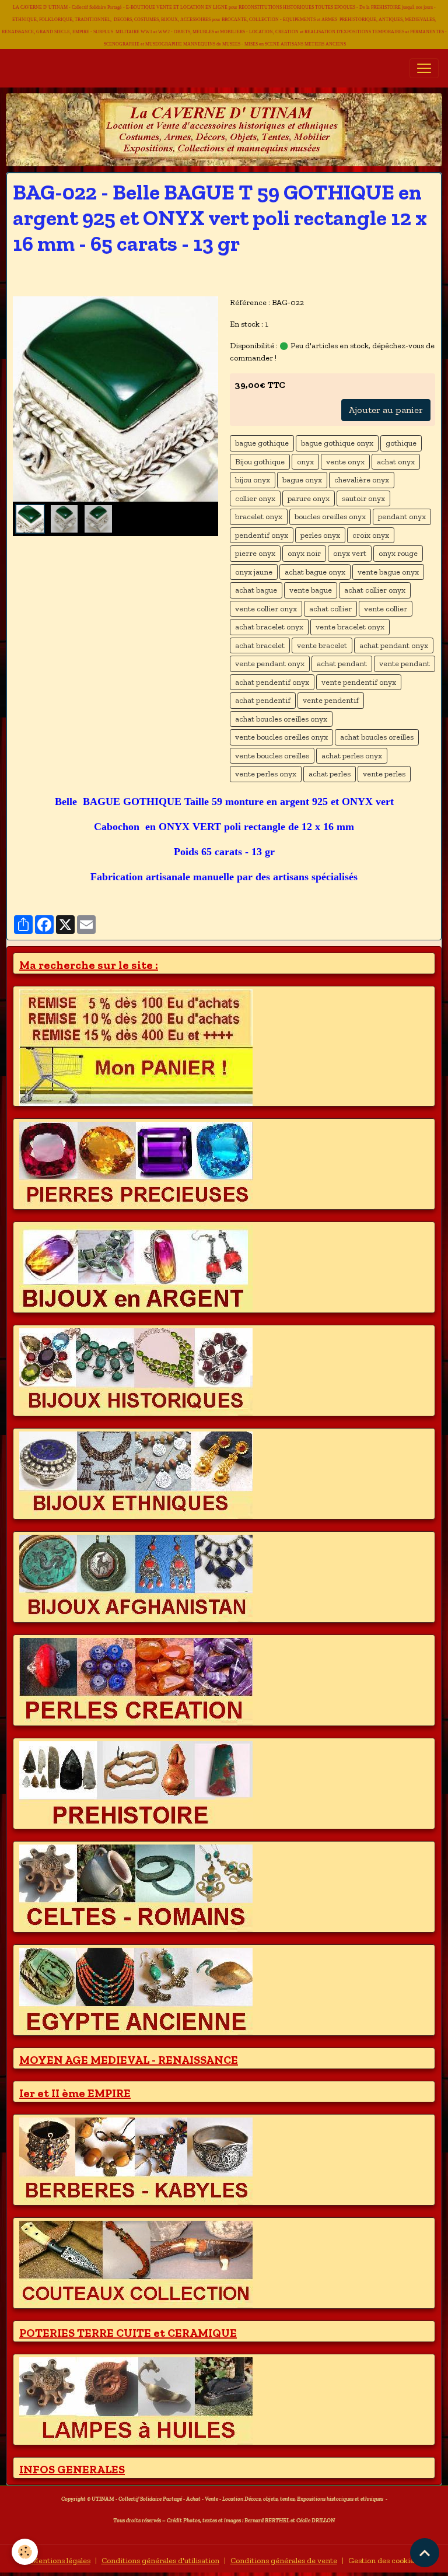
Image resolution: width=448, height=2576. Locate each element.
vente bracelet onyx (350, 627)
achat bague (256, 590)
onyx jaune (254, 572)
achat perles (330, 774)
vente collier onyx (266, 609)
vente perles (384, 774)
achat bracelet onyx (269, 627)
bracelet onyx (259, 517)
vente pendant (405, 664)
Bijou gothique (260, 462)
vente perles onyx (266, 774)
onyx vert (350, 553)
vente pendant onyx (270, 664)
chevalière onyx (362, 480)
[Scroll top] (425, 2553)
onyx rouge (398, 553)
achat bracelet (260, 645)
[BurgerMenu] (424, 68)
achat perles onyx (352, 756)
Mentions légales (61, 2561)
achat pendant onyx (394, 645)
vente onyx (345, 462)
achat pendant (342, 664)
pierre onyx (255, 553)
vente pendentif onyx (359, 682)
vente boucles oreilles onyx (281, 737)
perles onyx (320, 535)
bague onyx (302, 480)
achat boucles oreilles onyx (281, 719)
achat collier (330, 609)
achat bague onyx (315, 572)
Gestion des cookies (383, 2561)
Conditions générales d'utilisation (160, 2561)
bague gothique (262, 443)
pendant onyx (402, 517)
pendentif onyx (262, 535)
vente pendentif (331, 700)
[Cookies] (25, 2552)
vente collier (386, 609)
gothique (401, 443)
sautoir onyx (363, 498)
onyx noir (304, 553)
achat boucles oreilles (377, 737)
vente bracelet (322, 645)
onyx (305, 462)
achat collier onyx (375, 590)
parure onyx (309, 498)
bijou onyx (253, 480)
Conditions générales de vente (284, 2561)
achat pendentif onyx (272, 682)
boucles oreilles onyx (330, 517)
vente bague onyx (388, 572)
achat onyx (396, 462)
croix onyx (371, 535)
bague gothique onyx (337, 443)
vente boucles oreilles (272, 756)
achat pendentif (263, 700)
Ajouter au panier (386, 410)
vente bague (311, 590)
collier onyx (255, 498)
